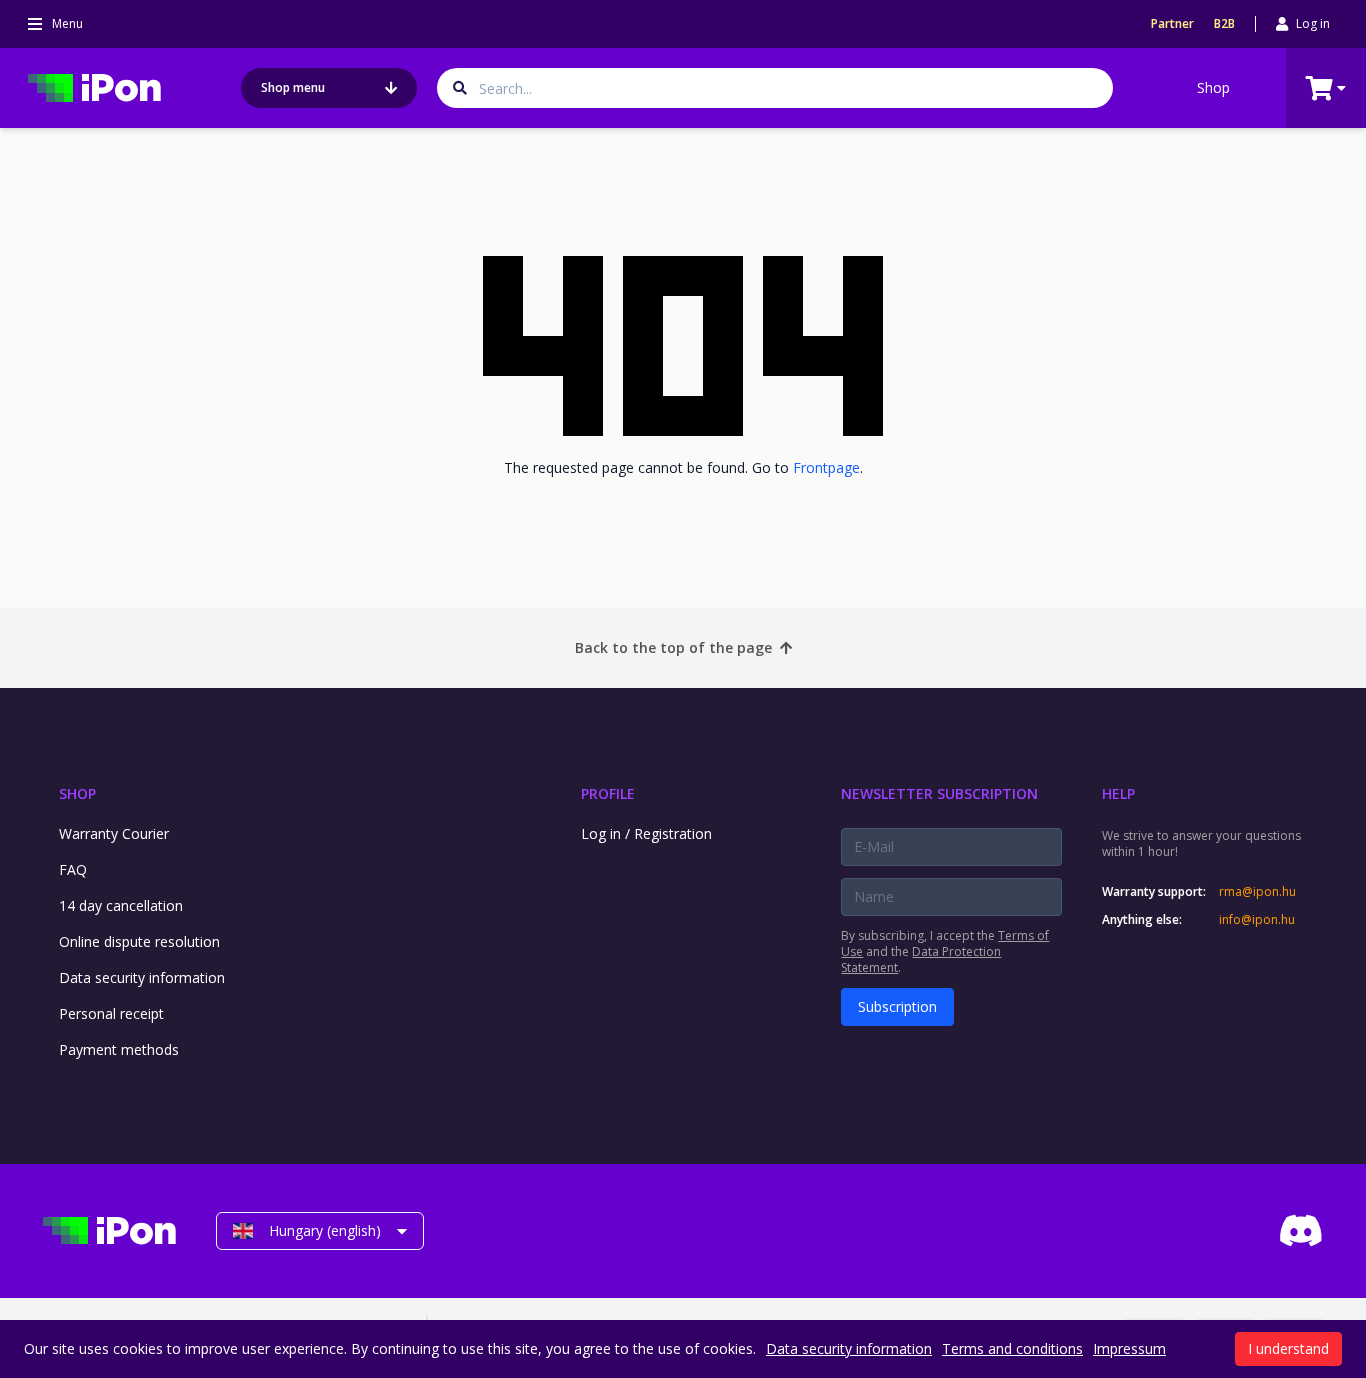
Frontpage (826, 467)
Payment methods (119, 1049)
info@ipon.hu (1257, 920)
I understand (1288, 1348)
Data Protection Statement (921, 959)
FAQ (73, 869)
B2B (1224, 24)
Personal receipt (111, 1013)
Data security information (142, 977)
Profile (608, 793)
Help (1118, 793)
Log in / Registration (646, 833)
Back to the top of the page (673, 647)
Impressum (1129, 1348)
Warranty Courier (114, 833)
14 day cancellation (121, 905)
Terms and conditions (1012, 1348)
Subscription (897, 1006)
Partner (1172, 24)
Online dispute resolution (139, 941)
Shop (1213, 87)
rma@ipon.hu (1257, 892)
